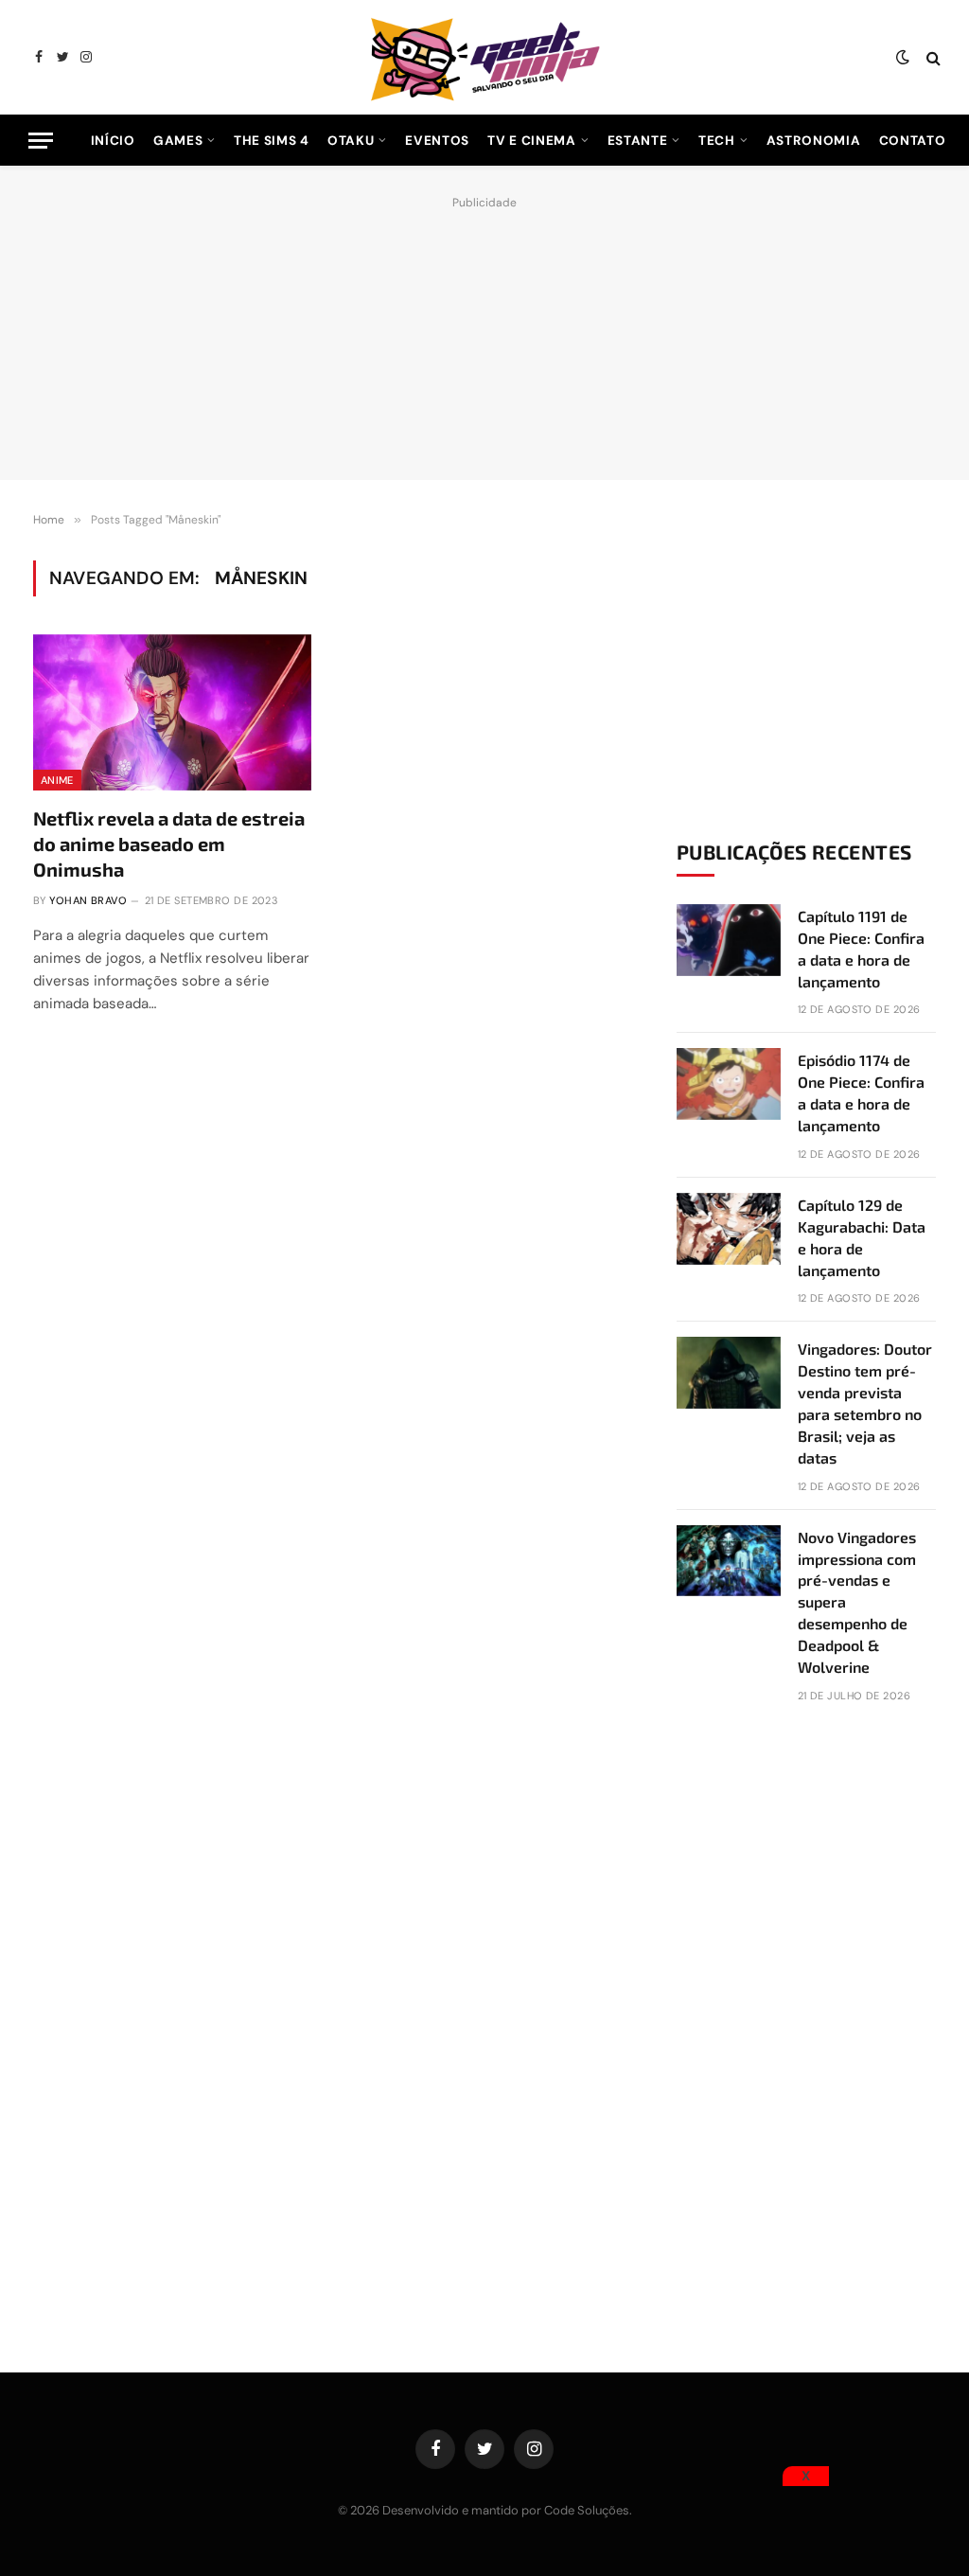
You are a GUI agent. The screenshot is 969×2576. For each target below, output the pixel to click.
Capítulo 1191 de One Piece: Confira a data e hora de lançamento (861, 949)
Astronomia (814, 141)
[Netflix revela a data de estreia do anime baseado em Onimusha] (172, 712)
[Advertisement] (484, 333)
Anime (57, 780)
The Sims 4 (272, 141)
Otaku (351, 141)
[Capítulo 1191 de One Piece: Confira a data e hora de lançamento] (729, 940)
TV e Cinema (531, 141)
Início (113, 141)
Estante (638, 141)
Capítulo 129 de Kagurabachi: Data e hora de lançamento (862, 1237)
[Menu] (41, 141)
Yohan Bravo (88, 900)
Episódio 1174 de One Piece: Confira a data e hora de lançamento (861, 1093)
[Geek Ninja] (484, 57)
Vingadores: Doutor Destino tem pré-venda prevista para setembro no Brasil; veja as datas (865, 1403)
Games (178, 141)
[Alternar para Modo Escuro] (903, 58)
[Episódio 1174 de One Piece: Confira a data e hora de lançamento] (729, 1084)
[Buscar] (932, 57)
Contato (913, 141)
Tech (717, 141)
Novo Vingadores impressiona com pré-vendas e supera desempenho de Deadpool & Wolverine (857, 1602)
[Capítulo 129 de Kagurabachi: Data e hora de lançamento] (729, 1229)
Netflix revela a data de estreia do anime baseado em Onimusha (169, 844)
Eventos (437, 141)
